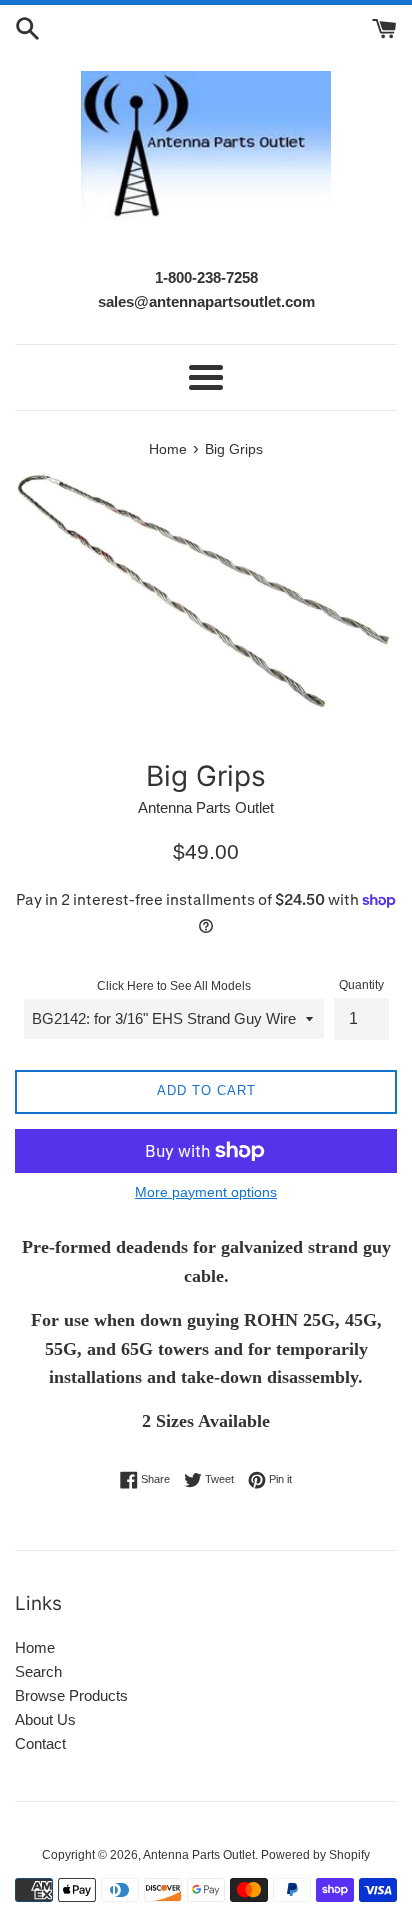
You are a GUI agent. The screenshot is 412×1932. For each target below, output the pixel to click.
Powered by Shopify (315, 1855)
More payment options (206, 1192)
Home (35, 1647)
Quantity (361, 985)
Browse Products (71, 1695)
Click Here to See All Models (174, 986)
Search (38, 1671)
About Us (45, 1719)
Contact (40, 1743)
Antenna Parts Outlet (199, 1855)
